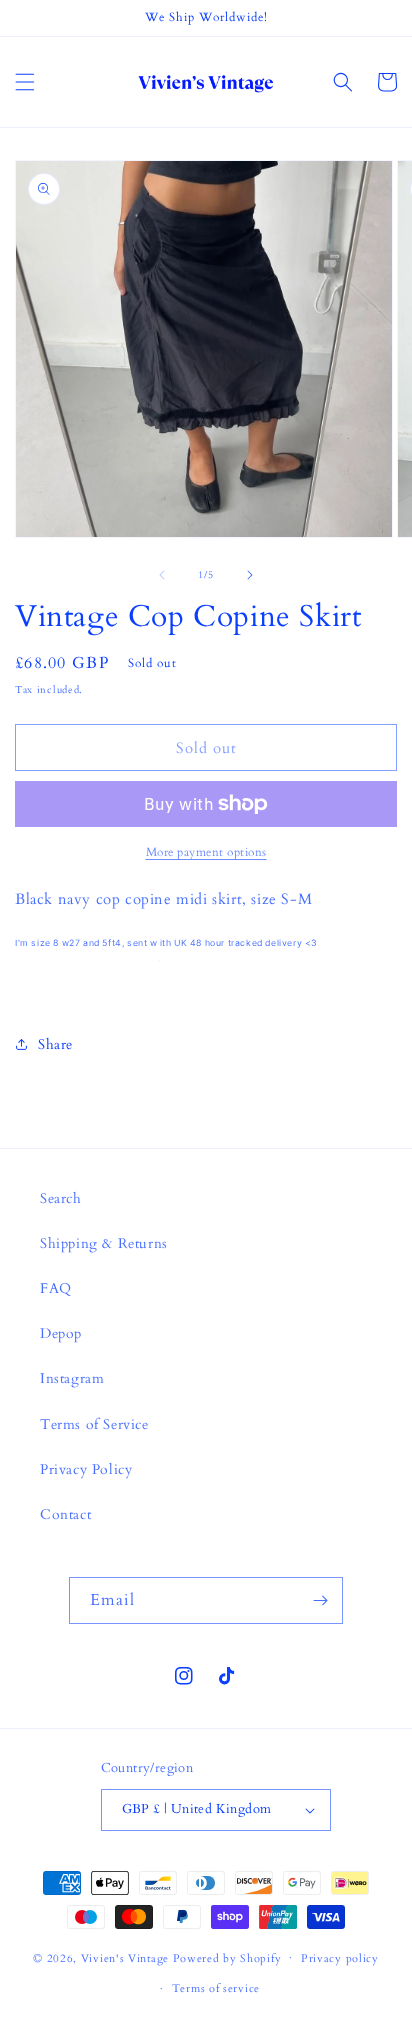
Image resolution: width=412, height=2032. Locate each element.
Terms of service (216, 1988)
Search (61, 1198)
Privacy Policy (86, 1469)
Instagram (72, 1378)
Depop (61, 1333)
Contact (65, 1514)
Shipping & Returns (104, 1243)
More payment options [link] (206, 852)
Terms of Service (94, 1424)
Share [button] (55, 1044)
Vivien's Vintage (125, 1957)
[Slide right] (250, 575)
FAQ (56, 1288)
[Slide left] (162, 575)
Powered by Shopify (227, 1957)
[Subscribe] (320, 1600)
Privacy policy (340, 1958)
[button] (25, 82)
